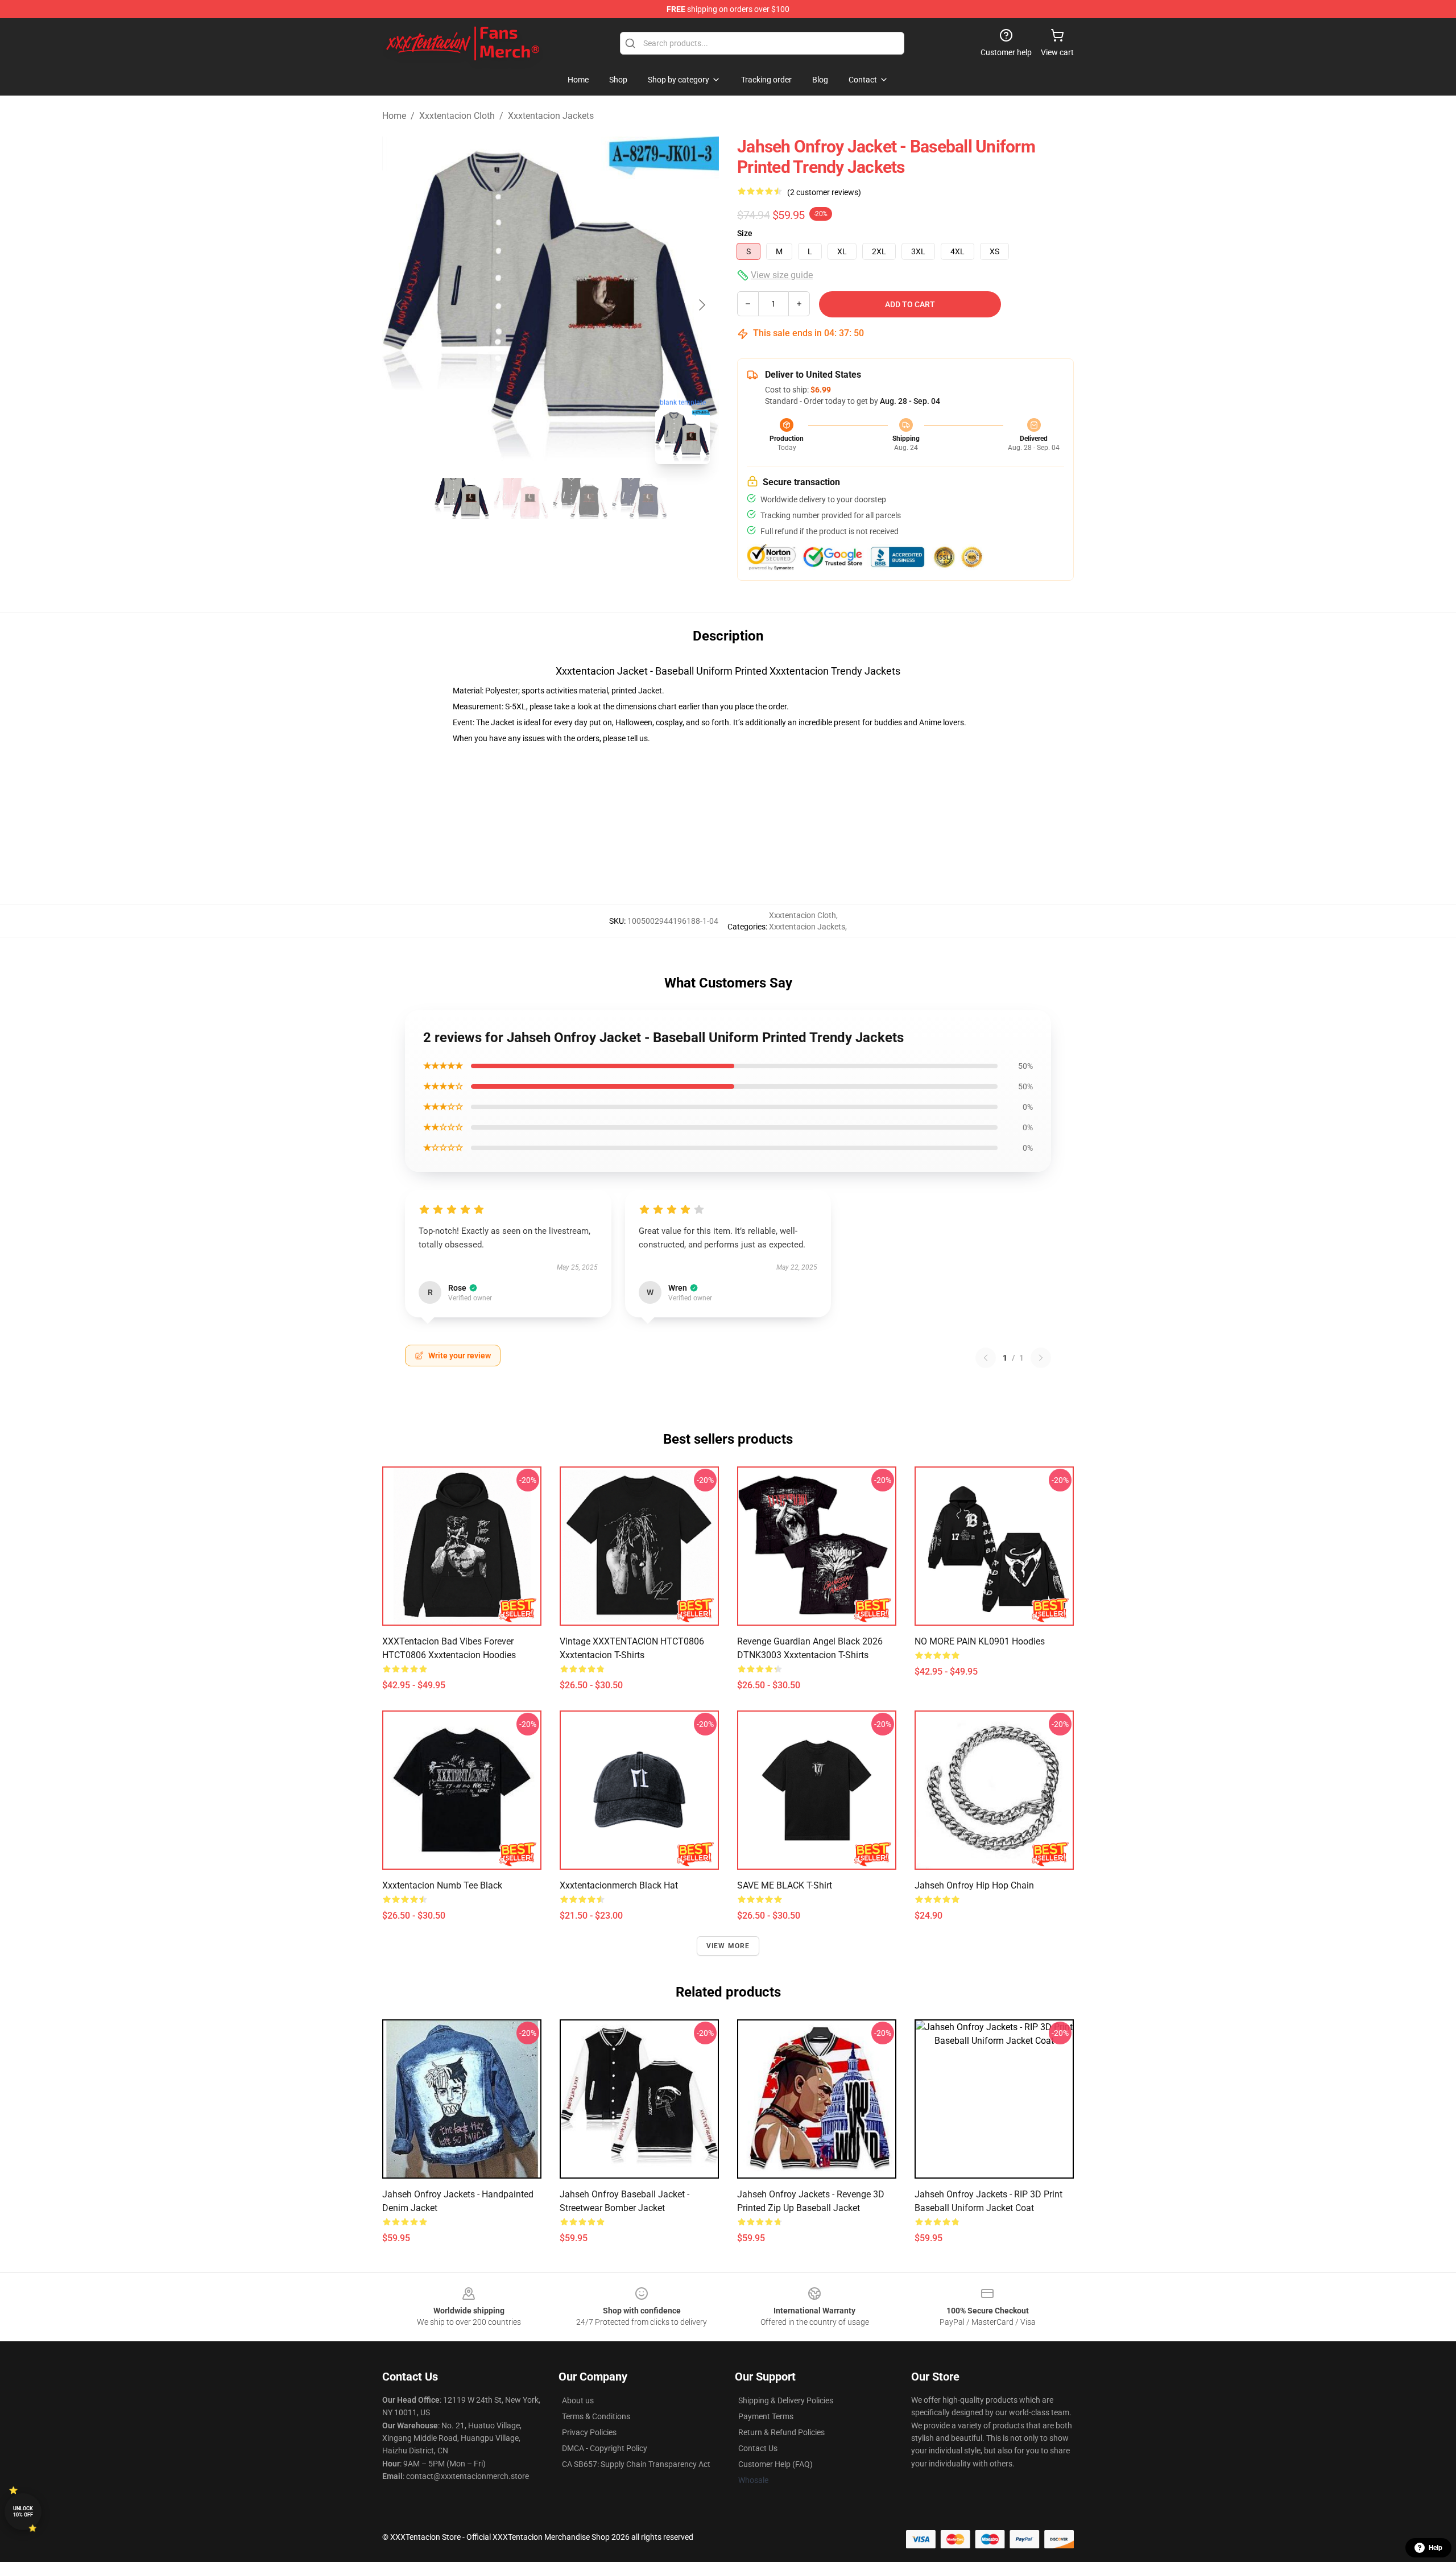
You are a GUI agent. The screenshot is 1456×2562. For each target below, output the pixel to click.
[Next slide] (701, 305)
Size (745, 233)
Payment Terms (766, 2416)
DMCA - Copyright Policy (605, 2448)
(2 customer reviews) (824, 192)
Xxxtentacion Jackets (551, 116)
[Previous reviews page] (986, 1358)
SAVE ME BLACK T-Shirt (785, 1885)
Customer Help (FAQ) (775, 2464)
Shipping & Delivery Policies (786, 2400)
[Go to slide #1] (462, 498)
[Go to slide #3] (580, 498)
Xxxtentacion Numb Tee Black (442, 1885)
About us (578, 2400)
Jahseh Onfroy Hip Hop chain (974, 1885)
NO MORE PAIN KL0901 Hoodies (980, 1641)
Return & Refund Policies (781, 2432)
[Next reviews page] (1041, 1358)
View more (728, 1946)
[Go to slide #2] (521, 498)
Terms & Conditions (596, 2416)
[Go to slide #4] (639, 498)
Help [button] (1436, 2548)
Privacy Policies (589, 2432)
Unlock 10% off (23, 2512)
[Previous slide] (400, 305)
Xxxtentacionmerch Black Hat (619, 1885)
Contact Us (758, 2448)
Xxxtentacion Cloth (457, 116)
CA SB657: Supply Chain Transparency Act (636, 2464)
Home (394, 116)
